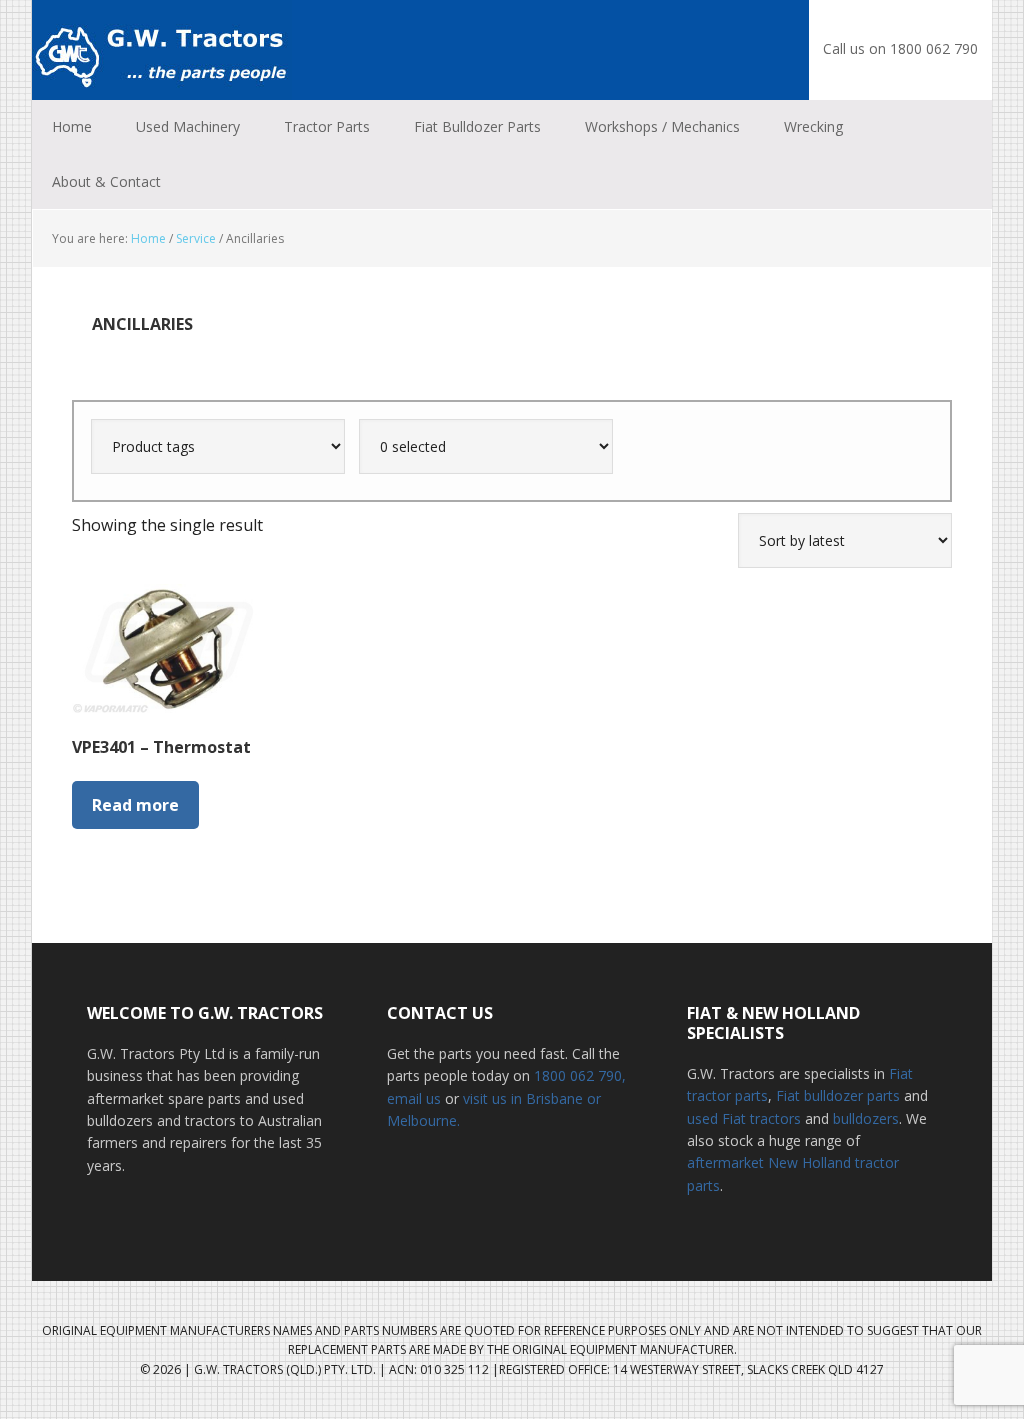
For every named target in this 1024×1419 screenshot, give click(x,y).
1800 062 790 (578, 1075)
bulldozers (866, 1118)
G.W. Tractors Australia (162, 50)
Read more (135, 805)
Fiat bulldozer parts (838, 1095)
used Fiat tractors (744, 1118)
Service (196, 238)
